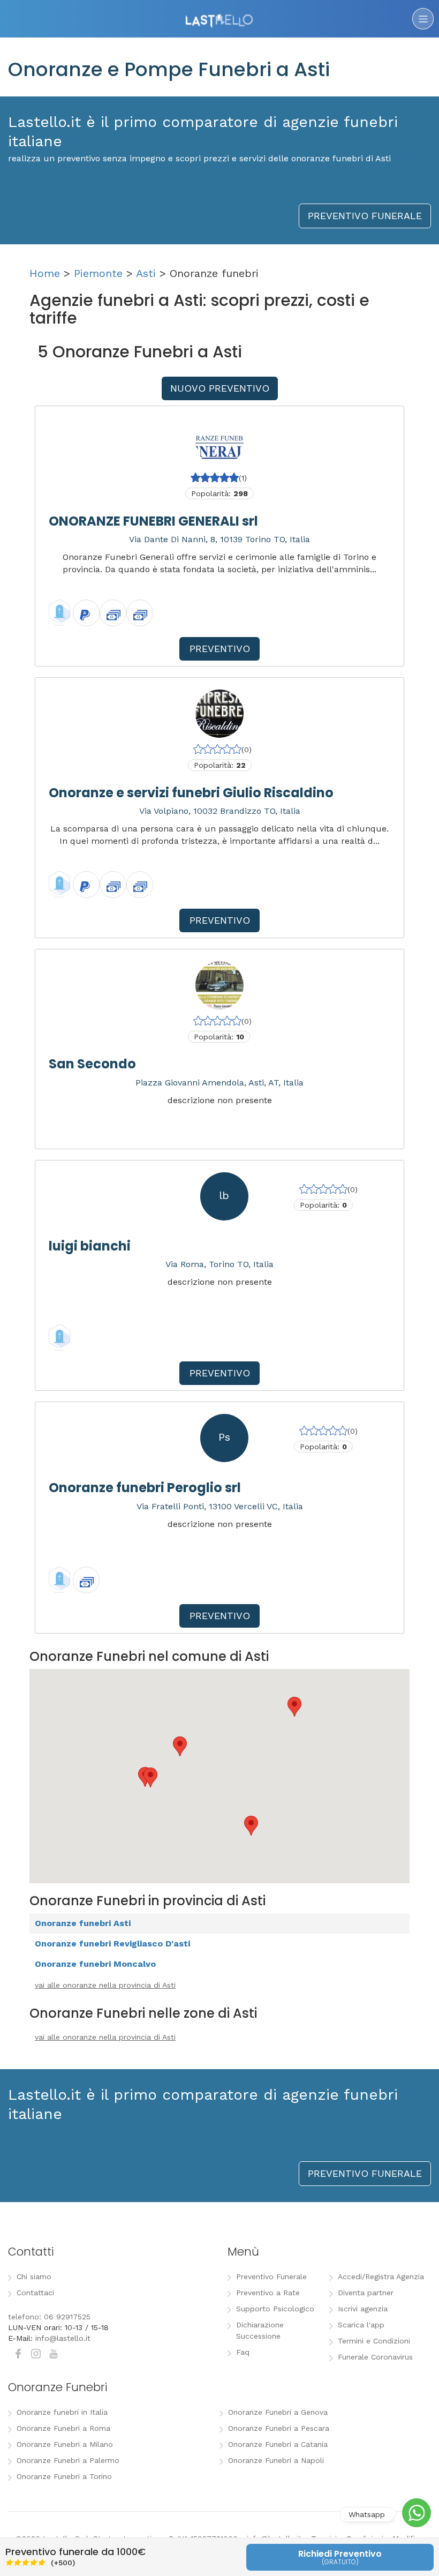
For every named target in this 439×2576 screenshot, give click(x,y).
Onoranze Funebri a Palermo (68, 2460)
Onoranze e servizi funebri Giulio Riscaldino (191, 793)
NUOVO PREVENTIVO (220, 388)
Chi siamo (34, 2277)
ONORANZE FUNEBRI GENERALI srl (153, 521)
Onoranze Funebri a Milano (65, 2444)
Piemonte (98, 273)
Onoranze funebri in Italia (62, 2412)
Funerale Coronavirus (375, 2357)
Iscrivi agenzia (363, 2309)
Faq (243, 2352)
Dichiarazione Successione (260, 2330)
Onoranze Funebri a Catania (278, 2444)
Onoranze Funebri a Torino (64, 2476)
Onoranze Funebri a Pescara (279, 2428)
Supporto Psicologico (275, 2309)
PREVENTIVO (220, 649)
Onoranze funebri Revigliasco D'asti (112, 1944)
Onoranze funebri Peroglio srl (145, 1488)
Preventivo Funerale (271, 2277)
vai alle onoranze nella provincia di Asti (105, 1985)
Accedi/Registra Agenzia (381, 2277)
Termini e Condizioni (374, 2341)
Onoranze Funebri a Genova (278, 2412)
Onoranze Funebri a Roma (63, 2428)
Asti (146, 273)
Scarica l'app (361, 2325)
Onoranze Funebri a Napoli (276, 2460)
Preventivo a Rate (268, 2293)
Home (45, 273)
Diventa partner (366, 2293)
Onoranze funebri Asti (83, 1923)
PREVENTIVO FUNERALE (365, 216)
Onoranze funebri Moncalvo (95, 1964)
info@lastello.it (63, 2338)
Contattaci (35, 2293)
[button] (180, 1746)
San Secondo (92, 1064)
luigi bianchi (90, 1246)
